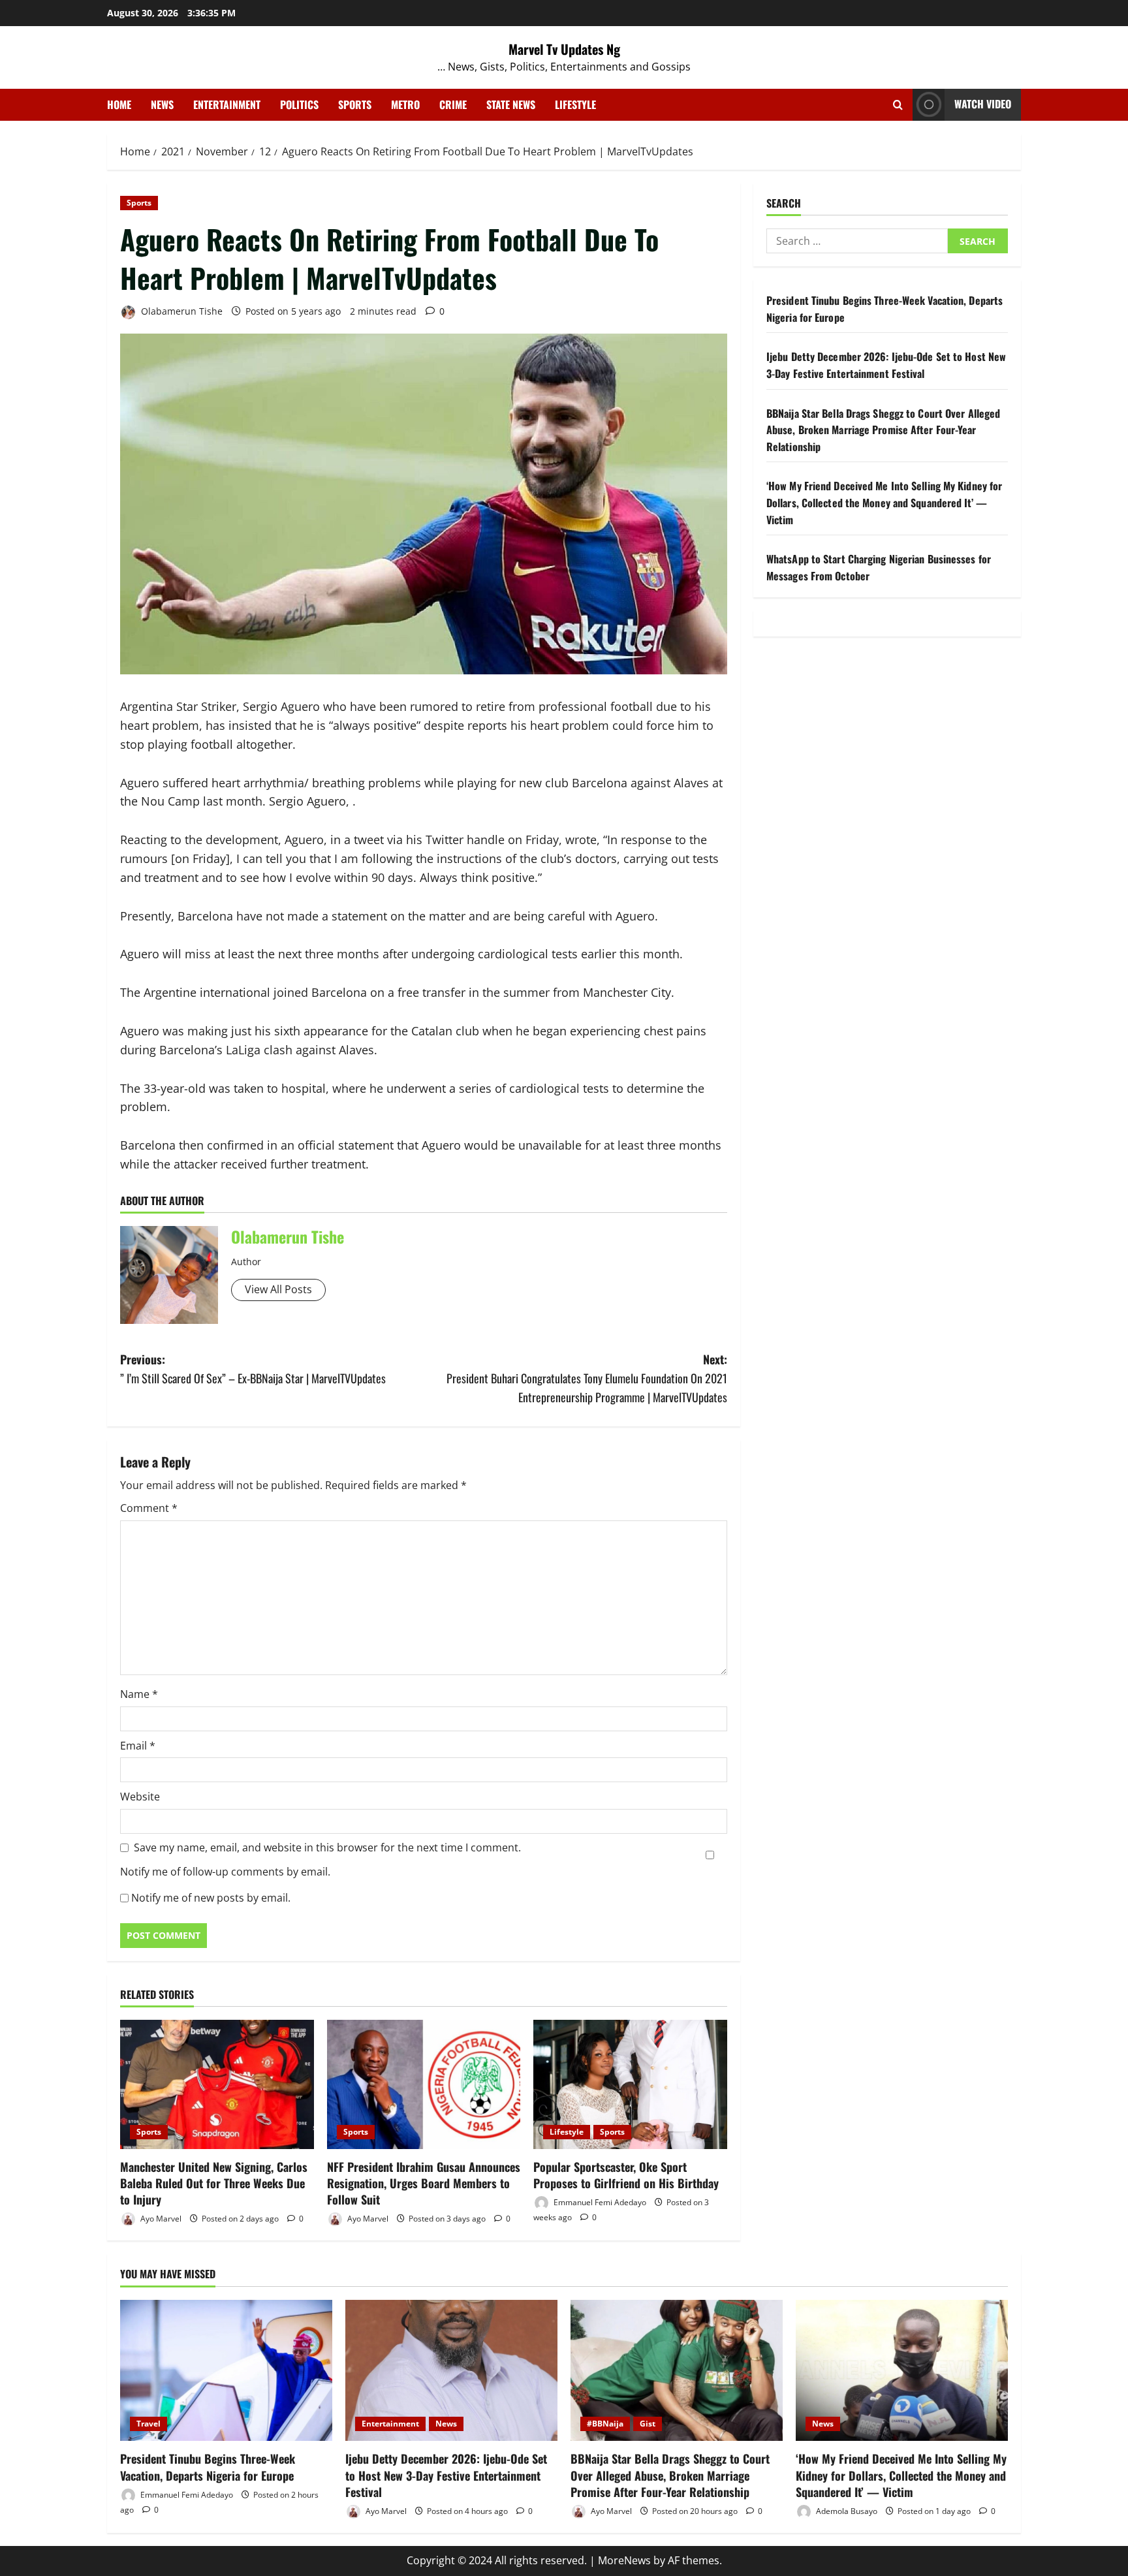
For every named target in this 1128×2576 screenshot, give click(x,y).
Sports (355, 104)
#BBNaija (605, 2424)
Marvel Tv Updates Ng (564, 49)
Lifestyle (575, 104)
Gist (648, 2424)
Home (119, 104)
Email (138, 1746)
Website (140, 1797)
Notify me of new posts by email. (211, 1898)
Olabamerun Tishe (180, 311)
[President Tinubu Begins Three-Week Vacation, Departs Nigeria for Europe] (226, 2371)
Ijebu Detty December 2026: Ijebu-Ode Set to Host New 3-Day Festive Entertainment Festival (886, 366)
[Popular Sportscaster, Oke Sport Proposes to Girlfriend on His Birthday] (630, 2084)
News (162, 104)
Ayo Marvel (160, 2219)
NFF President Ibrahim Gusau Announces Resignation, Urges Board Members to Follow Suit (424, 2183)
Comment (149, 1508)
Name (139, 1694)
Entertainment (227, 104)
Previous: (253, 1369)
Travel (149, 2424)
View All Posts (278, 1289)
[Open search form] (898, 105)
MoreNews (624, 2560)
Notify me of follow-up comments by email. (225, 1872)
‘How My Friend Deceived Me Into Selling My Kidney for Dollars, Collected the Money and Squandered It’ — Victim (884, 503)
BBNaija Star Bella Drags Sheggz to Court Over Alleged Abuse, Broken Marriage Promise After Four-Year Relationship (883, 430)
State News (511, 104)
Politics (299, 104)
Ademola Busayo (846, 2511)
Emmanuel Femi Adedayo (599, 2202)
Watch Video (983, 104)
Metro (405, 104)
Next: (587, 1378)
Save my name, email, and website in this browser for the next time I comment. (327, 1847)
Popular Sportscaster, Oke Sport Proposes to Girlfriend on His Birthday (626, 2175)
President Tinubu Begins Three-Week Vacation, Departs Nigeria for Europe (208, 2467)
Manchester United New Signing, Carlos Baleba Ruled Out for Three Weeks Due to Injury (214, 2183)
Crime (453, 104)
